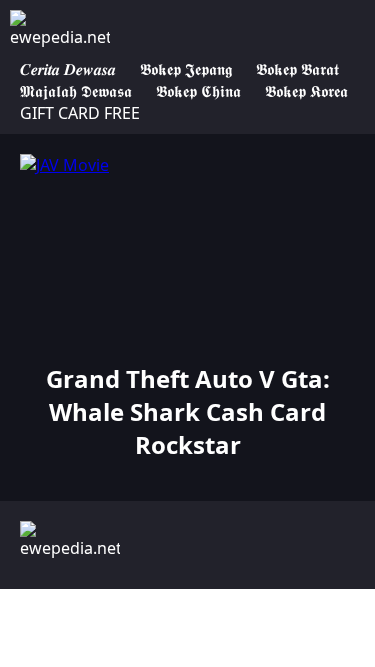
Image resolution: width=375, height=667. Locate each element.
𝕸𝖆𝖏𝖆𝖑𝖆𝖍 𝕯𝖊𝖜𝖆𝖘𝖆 (76, 91)
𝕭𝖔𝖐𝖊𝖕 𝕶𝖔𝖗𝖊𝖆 (306, 91)
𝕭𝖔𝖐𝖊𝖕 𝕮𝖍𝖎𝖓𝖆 (198, 91)
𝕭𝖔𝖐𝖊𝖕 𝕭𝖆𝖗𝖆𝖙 (297, 69)
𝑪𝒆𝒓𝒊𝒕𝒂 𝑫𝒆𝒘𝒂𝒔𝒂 (68, 69)
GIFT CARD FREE (80, 113)
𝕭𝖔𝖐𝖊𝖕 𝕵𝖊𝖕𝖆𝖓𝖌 (186, 69)
